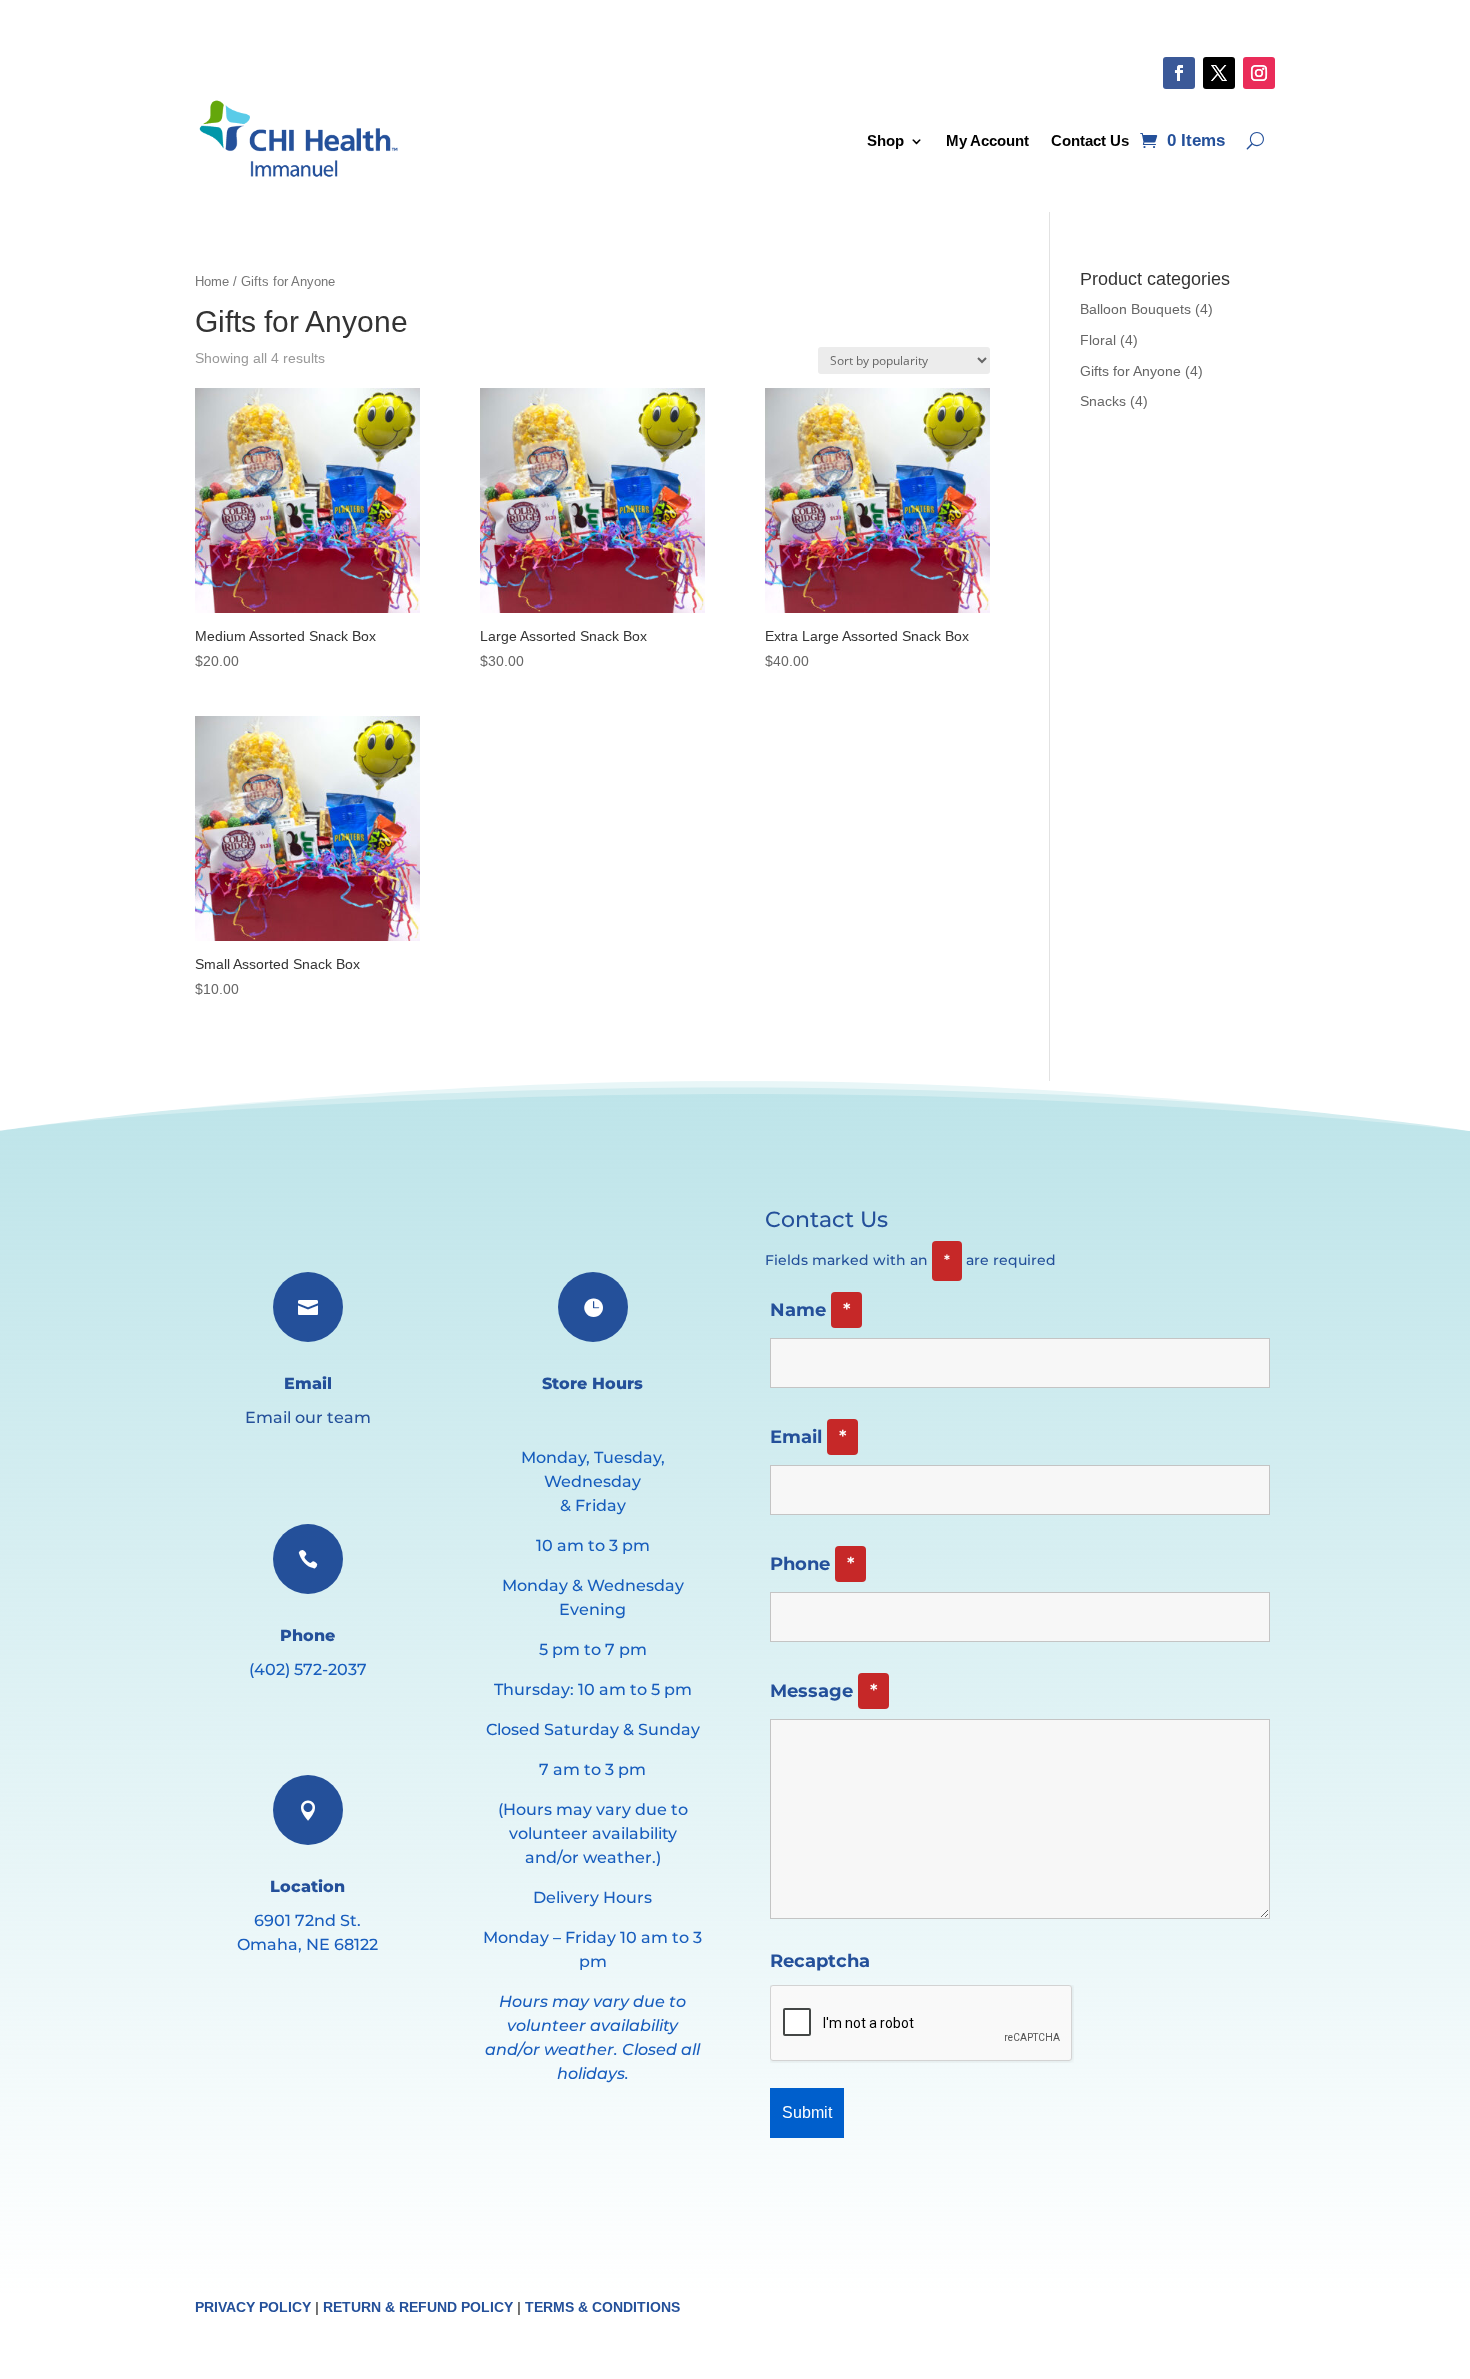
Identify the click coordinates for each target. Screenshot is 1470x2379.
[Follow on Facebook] (1179, 73)
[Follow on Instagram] (1259, 73)
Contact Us (1090, 140)
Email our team (308, 1417)
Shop (885, 140)
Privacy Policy (253, 2307)
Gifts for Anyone (1130, 371)
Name (810, 1310)
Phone (812, 1564)
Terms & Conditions (602, 2307)
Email (808, 1437)
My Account (987, 140)
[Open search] (1255, 141)
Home (212, 281)
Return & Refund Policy (418, 2307)
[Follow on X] (1219, 73)
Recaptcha (820, 1961)
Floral (1098, 340)
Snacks (1103, 401)
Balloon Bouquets (1135, 309)
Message (823, 1691)
